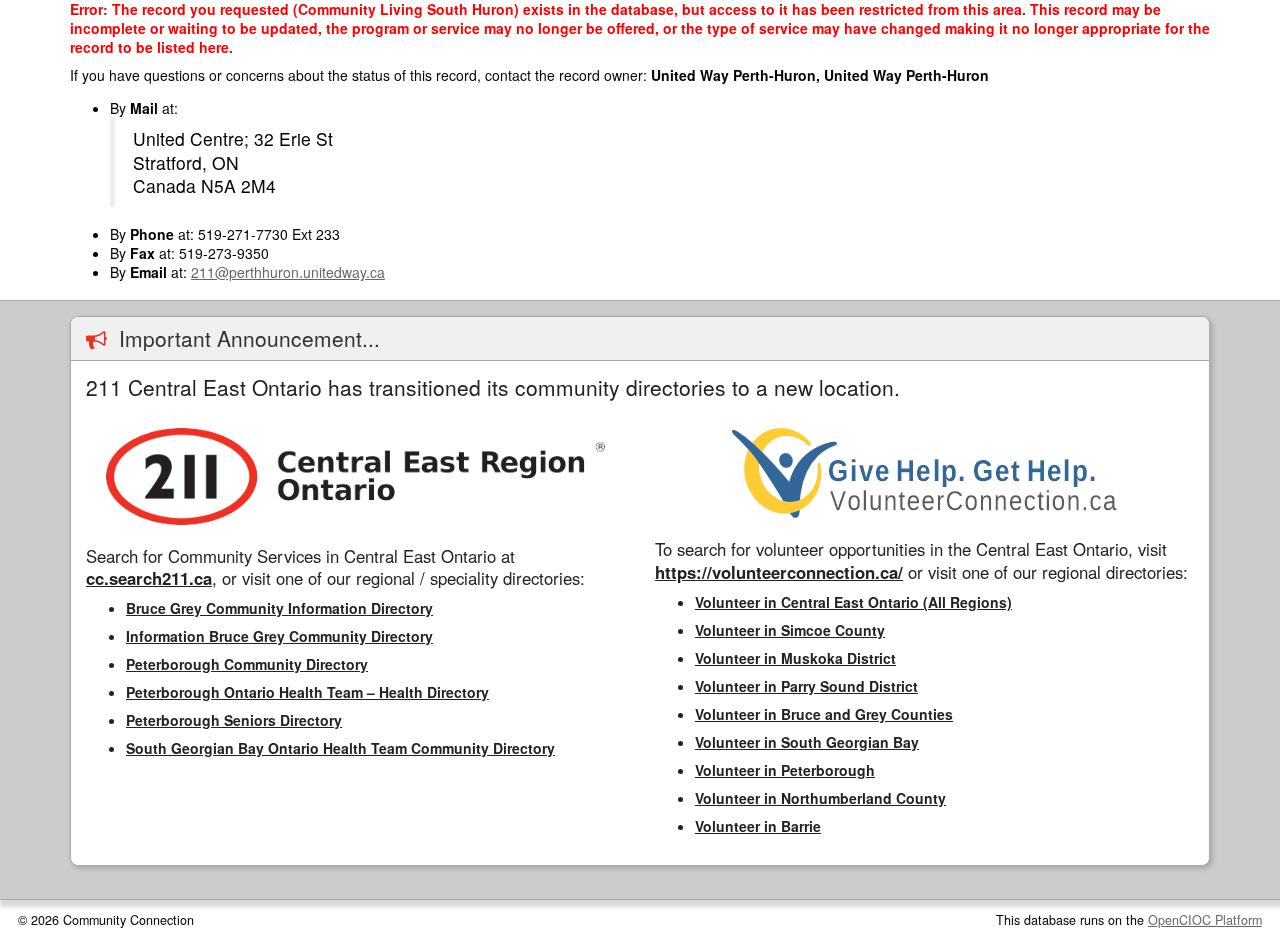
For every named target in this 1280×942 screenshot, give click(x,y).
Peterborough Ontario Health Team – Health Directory (307, 692)
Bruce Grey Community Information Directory (279, 608)
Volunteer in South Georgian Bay (807, 742)
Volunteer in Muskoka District (795, 658)
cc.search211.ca (149, 578)
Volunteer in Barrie (758, 826)
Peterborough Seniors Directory (234, 720)
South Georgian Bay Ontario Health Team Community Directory (340, 748)
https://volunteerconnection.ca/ (779, 572)
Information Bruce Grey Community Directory (279, 636)
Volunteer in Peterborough (785, 770)
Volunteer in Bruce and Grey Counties (824, 714)
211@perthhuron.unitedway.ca (288, 272)
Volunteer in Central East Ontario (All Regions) (853, 602)
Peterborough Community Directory (247, 664)
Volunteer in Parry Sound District (806, 686)
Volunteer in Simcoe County (790, 630)
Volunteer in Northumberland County (820, 798)
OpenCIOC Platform (1205, 920)
